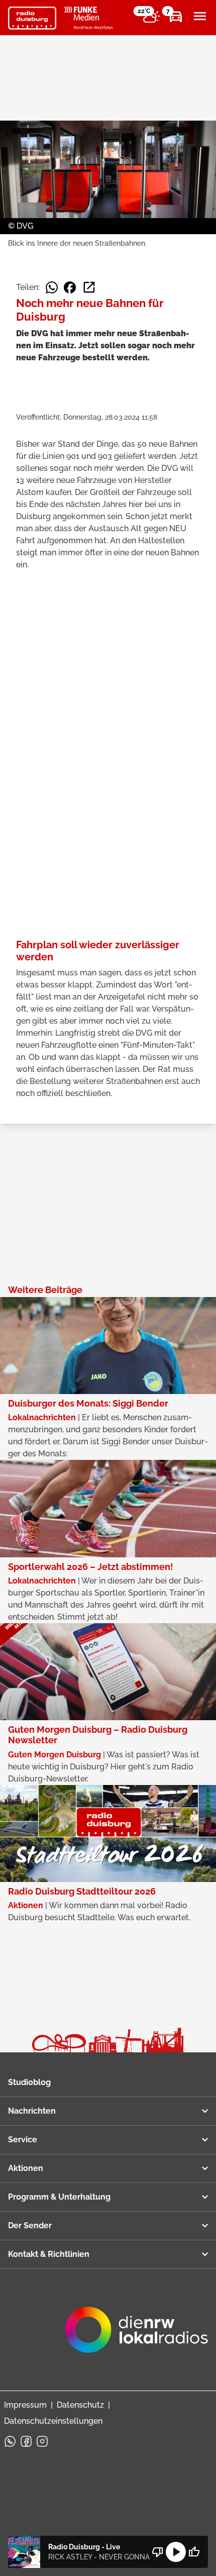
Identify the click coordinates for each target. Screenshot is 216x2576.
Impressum (25, 2405)
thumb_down (158, 2552)
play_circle (176, 2552)
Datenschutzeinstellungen (53, 2421)
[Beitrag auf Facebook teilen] (70, 287)
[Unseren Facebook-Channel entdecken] (26, 2441)
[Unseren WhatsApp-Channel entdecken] (10, 2441)
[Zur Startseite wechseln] (32, 18)
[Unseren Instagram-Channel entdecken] (42, 2441)
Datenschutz (80, 2405)
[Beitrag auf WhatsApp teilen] (52, 287)
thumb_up (194, 2552)
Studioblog (29, 2082)
